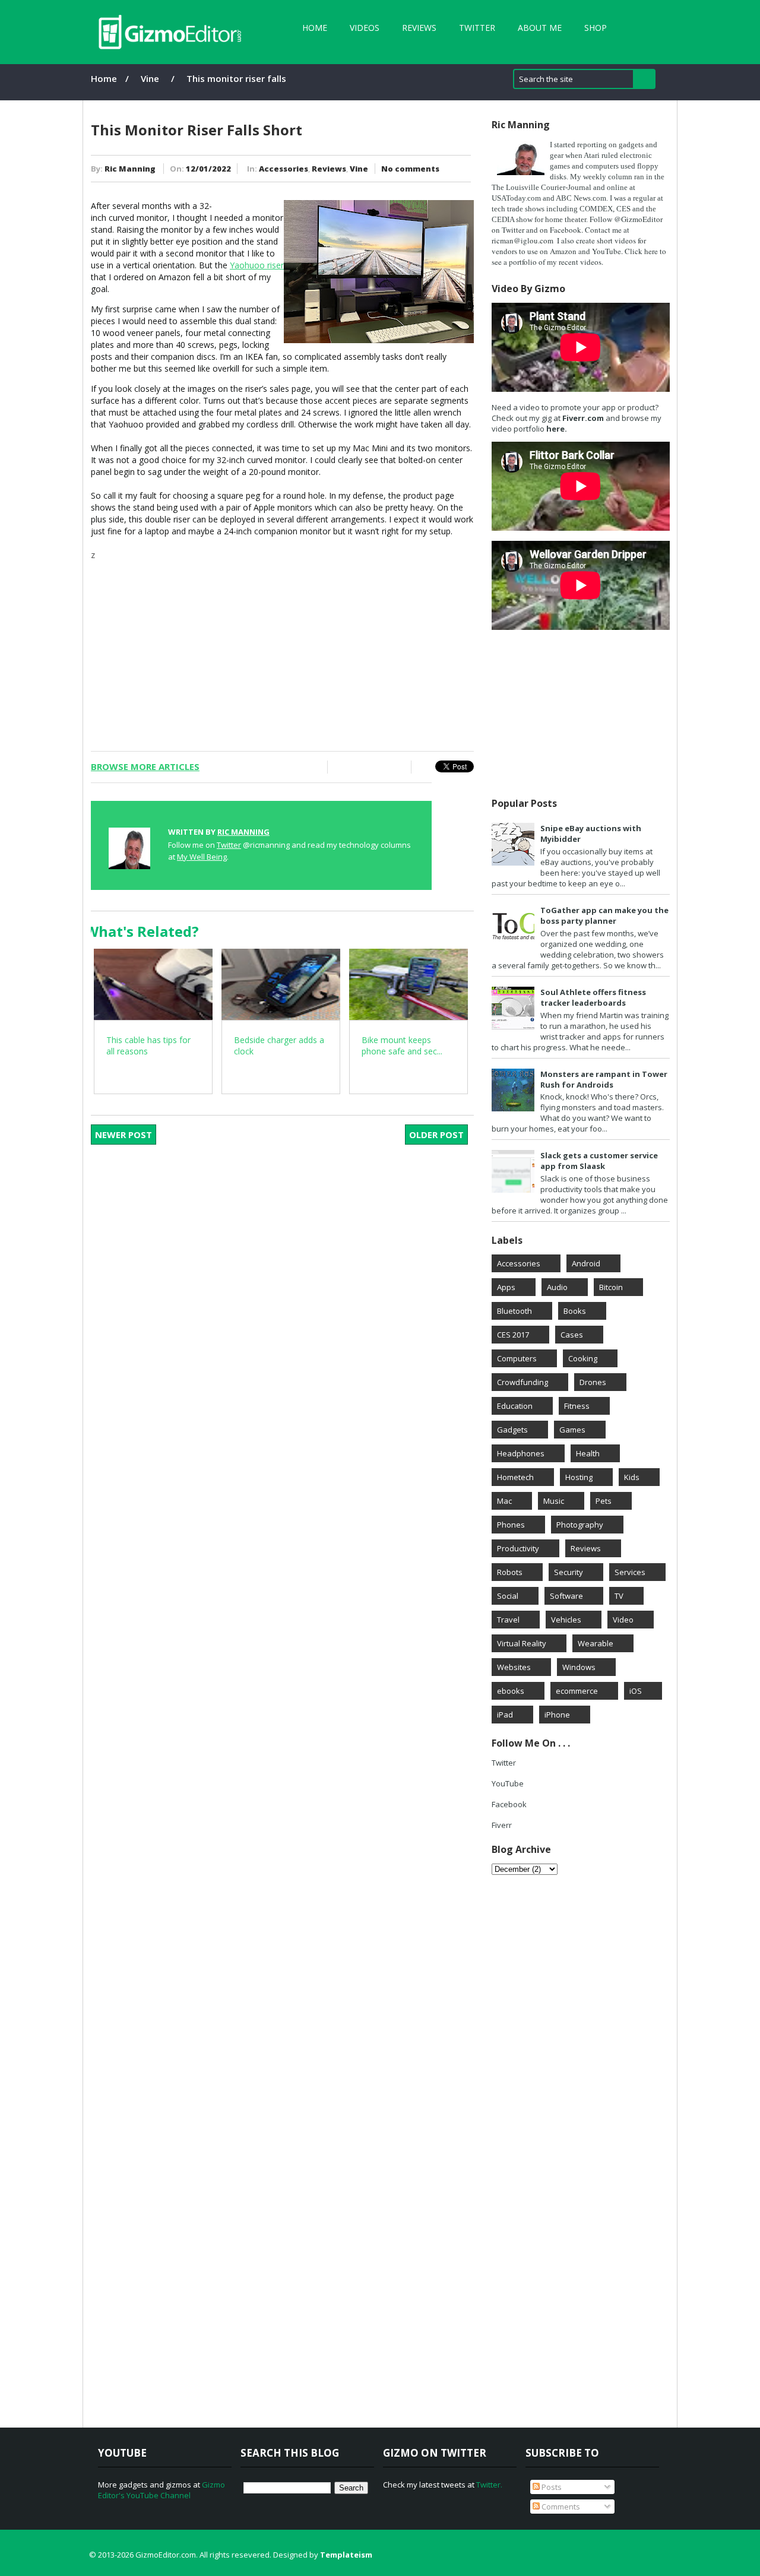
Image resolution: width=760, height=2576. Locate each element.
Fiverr (502, 1825)
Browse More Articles (145, 766)
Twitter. (489, 2485)
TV (619, 1596)
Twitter (477, 28)
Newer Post (123, 1135)
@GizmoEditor (638, 219)
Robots (510, 1572)
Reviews (419, 28)
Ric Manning (130, 169)
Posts (551, 2487)
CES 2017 (513, 1335)
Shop (596, 28)
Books (575, 1311)
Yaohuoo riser (257, 265)
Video (623, 1620)
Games (572, 1430)
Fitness (577, 1406)
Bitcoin (611, 1287)
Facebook (566, 230)
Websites (514, 1667)
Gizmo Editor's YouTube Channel (161, 2490)
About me (540, 28)
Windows (579, 1667)
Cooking (583, 1358)
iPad (505, 1715)
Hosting (579, 1477)
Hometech (515, 1477)
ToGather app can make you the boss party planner (604, 915)
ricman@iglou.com (522, 240)
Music (554, 1501)
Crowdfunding (522, 1382)
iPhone (557, 1715)
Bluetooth (514, 1311)
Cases (572, 1335)
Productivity (518, 1548)
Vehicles (566, 1620)
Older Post (436, 1135)
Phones (511, 1525)
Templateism (346, 2555)
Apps (506, 1287)
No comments (410, 169)
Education (515, 1406)
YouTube (508, 1783)
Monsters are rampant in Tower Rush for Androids (604, 1079)
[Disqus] (290, 1313)
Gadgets (512, 1430)
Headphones (521, 1453)
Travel (508, 1620)
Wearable (596, 1643)
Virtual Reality (522, 1643)
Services (630, 1572)
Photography (580, 1525)
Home (315, 28)
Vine (150, 78)
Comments (560, 2507)
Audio (557, 1287)
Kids (632, 1477)
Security (569, 1572)
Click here (641, 251)
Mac (504, 1501)
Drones (593, 1382)
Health (588, 1453)
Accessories (284, 169)
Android (586, 1263)
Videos (365, 28)
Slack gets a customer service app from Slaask (599, 1161)
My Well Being (202, 857)
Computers (517, 1358)
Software (566, 1596)
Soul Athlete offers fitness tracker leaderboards (593, 997)
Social (508, 1596)
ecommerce (577, 1691)
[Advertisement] (282, 644)
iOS (636, 1691)
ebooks (511, 1691)
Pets (604, 1501)
